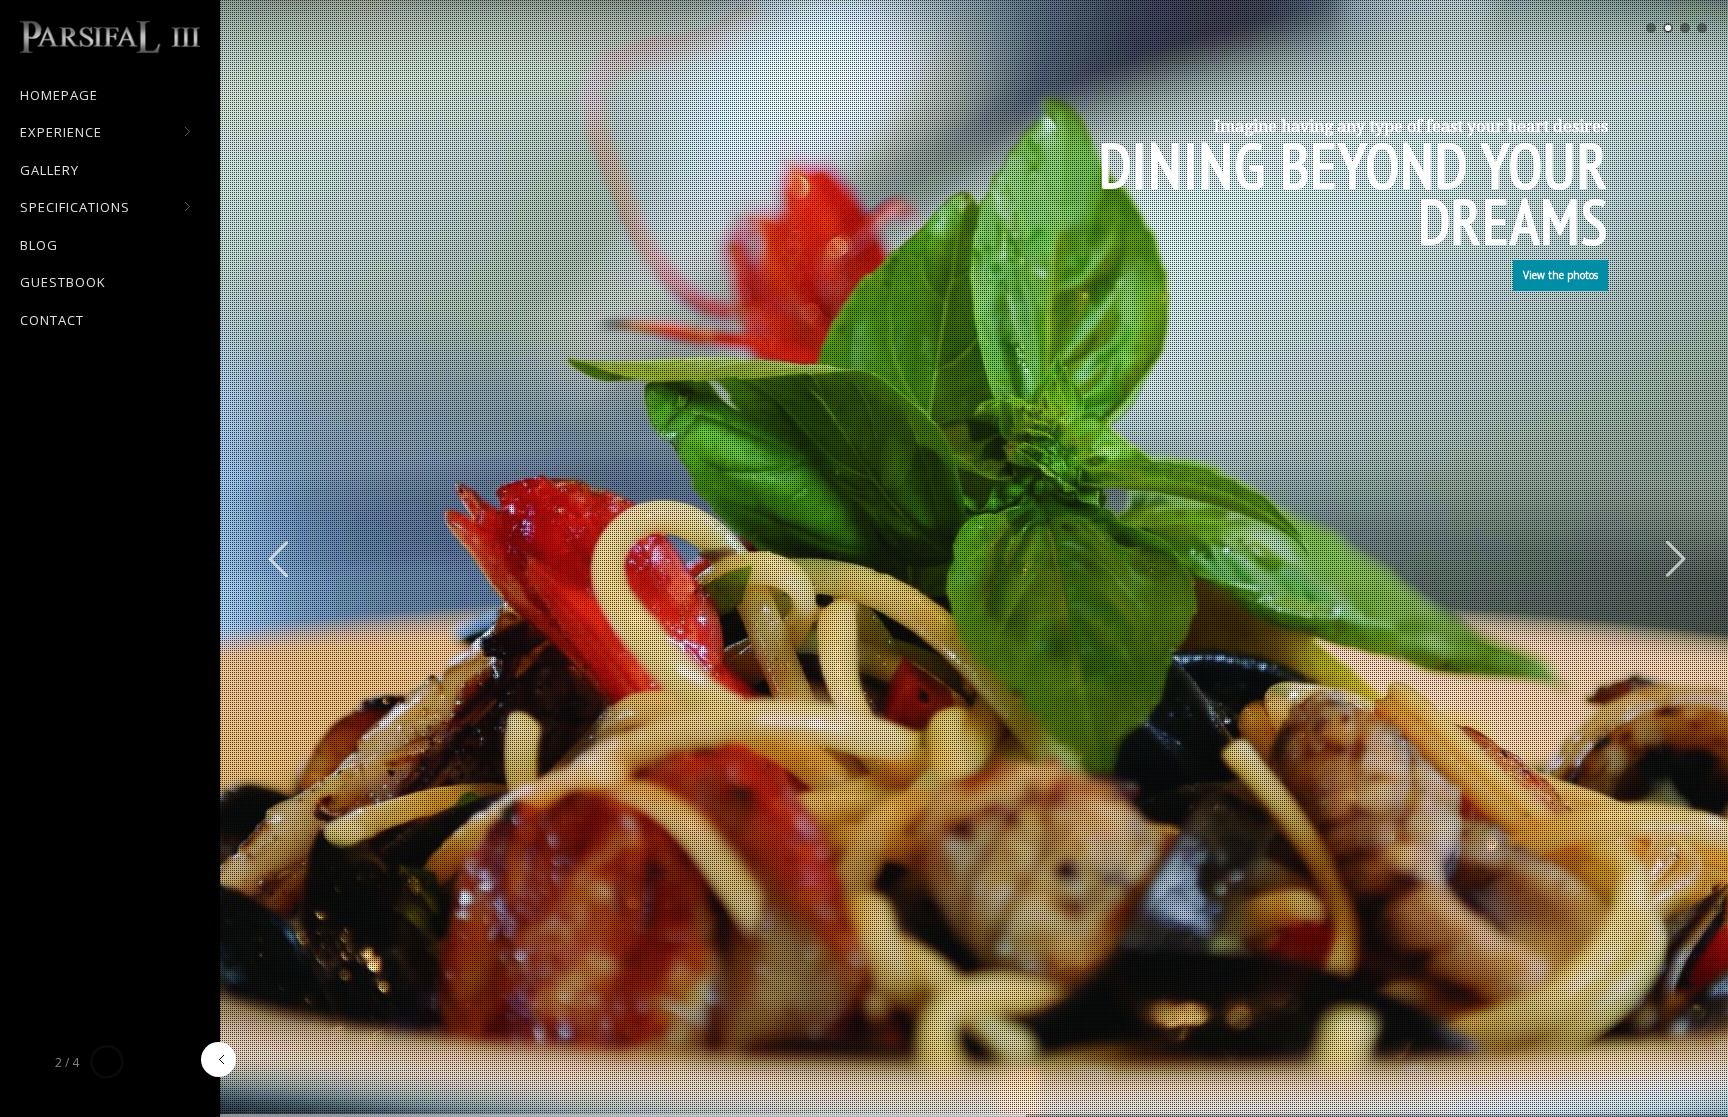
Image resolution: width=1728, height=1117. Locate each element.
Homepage (59, 95)
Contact (52, 320)
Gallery (49, 170)
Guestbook (63, 282)
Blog (39, 245)
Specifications (75, 208)
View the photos (1560, 275)
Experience (61, 133)
